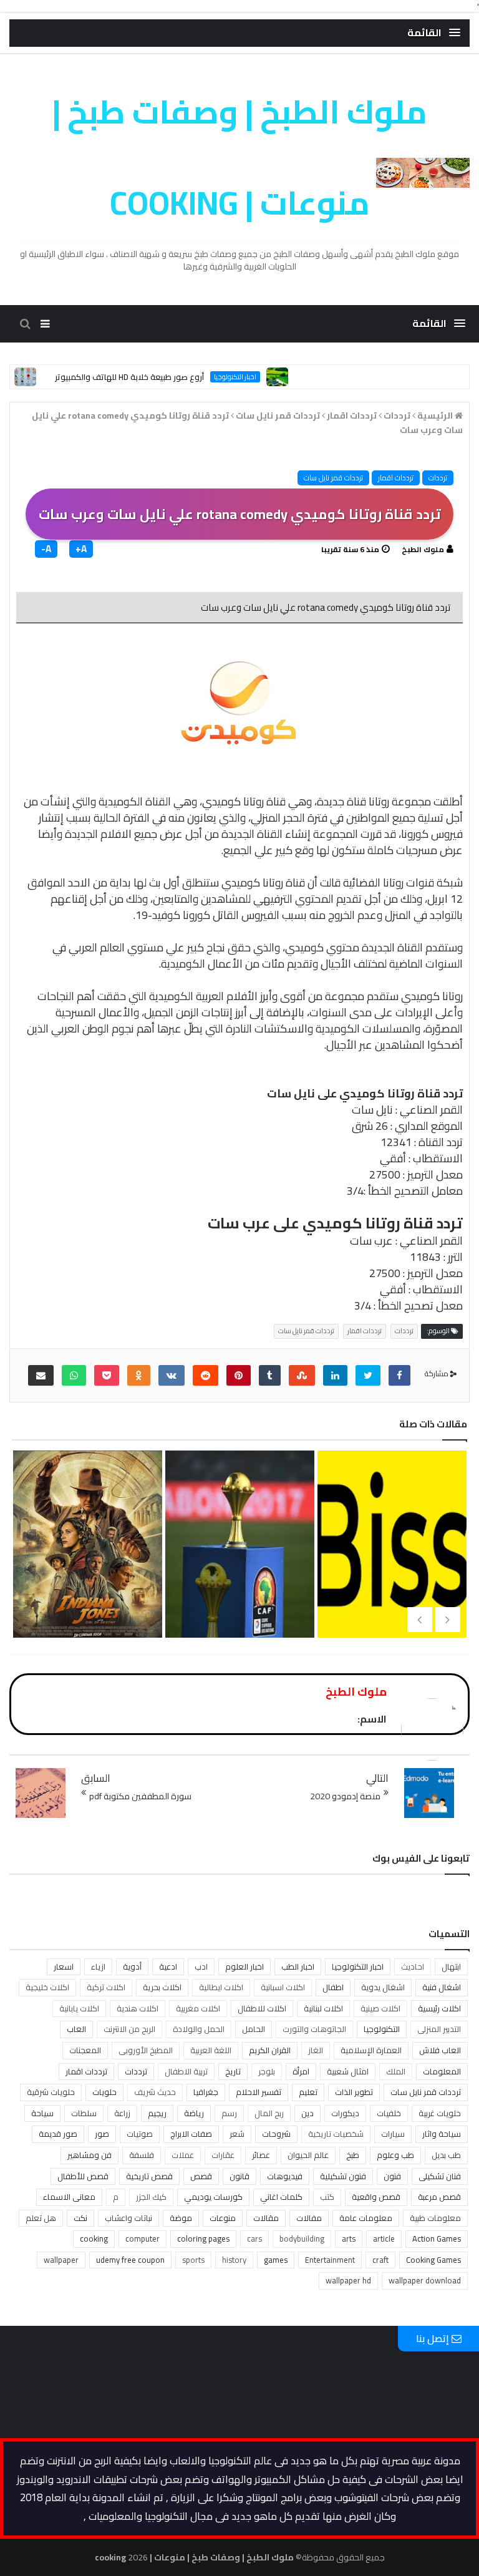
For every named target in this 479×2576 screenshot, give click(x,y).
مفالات (309, 2218)
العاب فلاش (440, 2050)
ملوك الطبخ (423, 549)
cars (254, 2238)
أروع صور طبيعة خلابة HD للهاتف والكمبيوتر (165, 377)
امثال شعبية (348, 2071)
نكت (80, 2218)
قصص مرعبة (439, 2197)
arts (349, 2238)
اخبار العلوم (244, 1966)
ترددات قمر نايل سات (333, 478)
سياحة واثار (442, 2134)
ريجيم (157, 2113)
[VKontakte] (172, 1375)
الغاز (316, 2050)
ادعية (168, 1966)
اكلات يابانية (79, 2008)
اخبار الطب (298, 1966)
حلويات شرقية (51, 2092)
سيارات (393, 2134)
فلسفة (142, 2155)
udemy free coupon (130, 2260)
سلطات (84, 2113)
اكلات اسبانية (283, 1987)
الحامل (254, 2029)
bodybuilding (302, 2238)
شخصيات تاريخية (336, 2134)
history (234, 2260)
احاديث (413, 1966)
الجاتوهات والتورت (314, 2029)
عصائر (261, 2155)
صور (102, 2134)
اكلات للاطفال (262, 2008)
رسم (229, 2113)
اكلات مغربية (198, 2008)
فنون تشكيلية (343, 2176)
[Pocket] (107, 1375)
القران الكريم (270, 2050)
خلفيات (389, 2113)
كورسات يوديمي (213, 2197)
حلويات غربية (440, 2113)
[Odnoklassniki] (139, 1375)
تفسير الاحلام (259, 2092)
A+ (81, 549)
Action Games (437, 2238)
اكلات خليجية (47, 1987)
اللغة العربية (211, 2050)
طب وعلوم (395, 2155)
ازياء (98, 1966)
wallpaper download (425, 2280)
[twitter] (368, 1375)
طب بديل (446, 2155)
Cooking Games (433, 2260)
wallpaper (61, 2260)
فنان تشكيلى (440, 2176)
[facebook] (399, 1375)
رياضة (194, 2113)
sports (193, 2260)
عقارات (223, 2155)
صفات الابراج (191, 2134)
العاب (76, 2029)
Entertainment (330, 2260)
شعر (237, 2134)
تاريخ (233, 2071)
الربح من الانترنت (129, 2029)
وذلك (411, 899)
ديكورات (345, 2113)
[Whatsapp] (74, 1375)
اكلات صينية (380, 2008)
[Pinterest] (239, 1375)
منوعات (223, 2218)
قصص (201, 2176)
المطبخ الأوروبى (146, 2050)
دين (307, 2113)
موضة (181, 2218)
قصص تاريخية (149, 2176)
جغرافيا (206, 2092)
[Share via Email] (41, 1375)
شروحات (276, 2134)
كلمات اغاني (281, 2197)
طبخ (353, 2155)
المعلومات (442, 2071)
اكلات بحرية (162, 1987)
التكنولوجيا (382, 2029)
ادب (201, 1966)
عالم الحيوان (308, 2155)
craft (380, 2260)
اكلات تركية (106, 1987)
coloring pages (203, 2238)
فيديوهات (285, 2176)
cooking (94, 2238)
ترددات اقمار (396, 478)
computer (143, 2238)
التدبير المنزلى (439, 2029)
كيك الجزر (151, 2197)
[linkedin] (335, 1375)
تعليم (308, 2092)
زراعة (122, 2113)
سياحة (42, 2113)
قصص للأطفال (83, 2176)
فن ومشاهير (90, 2155)
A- (46, 549)
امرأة (301, 2071)
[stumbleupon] (302, 1375)
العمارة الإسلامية (371, 2050)
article (384, 2238)
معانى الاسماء (69, 2197)
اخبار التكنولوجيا (271, 377)
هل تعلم (41, 2218)
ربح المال (269, 2113)
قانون (239, 2176)
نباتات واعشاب (128, 2218)
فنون (392, 2176)
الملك (396, 2071)
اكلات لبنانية (323, 2008)
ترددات (438, 478)
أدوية (132, 1966)
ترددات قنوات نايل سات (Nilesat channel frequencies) (238, 1597)
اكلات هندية (138, 2008)
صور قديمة (58, 2134)
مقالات (266, 2218)
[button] (434, 33)
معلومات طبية (435, 2218)
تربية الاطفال (186, 2071)
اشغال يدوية (383, 1987)
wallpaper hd (348, 2280)
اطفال (333, 1987)
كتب (327, 2197)
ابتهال (451, 1966)
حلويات (104, 2092)
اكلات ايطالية (221, 1987)
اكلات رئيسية (439, 2008)
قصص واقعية (376, 2197)
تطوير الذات (354, 2092)
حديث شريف (155, 2092)
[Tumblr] (270, 1375)
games (276, 2260)
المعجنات (85, 2050)
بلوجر (267, 2071)
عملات (183, 2155)
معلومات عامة (366, 2218)
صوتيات (140, 2134)
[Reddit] (206, 1375)
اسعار (64, 1966)
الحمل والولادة (199, 2029)
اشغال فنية (442, 1987)
